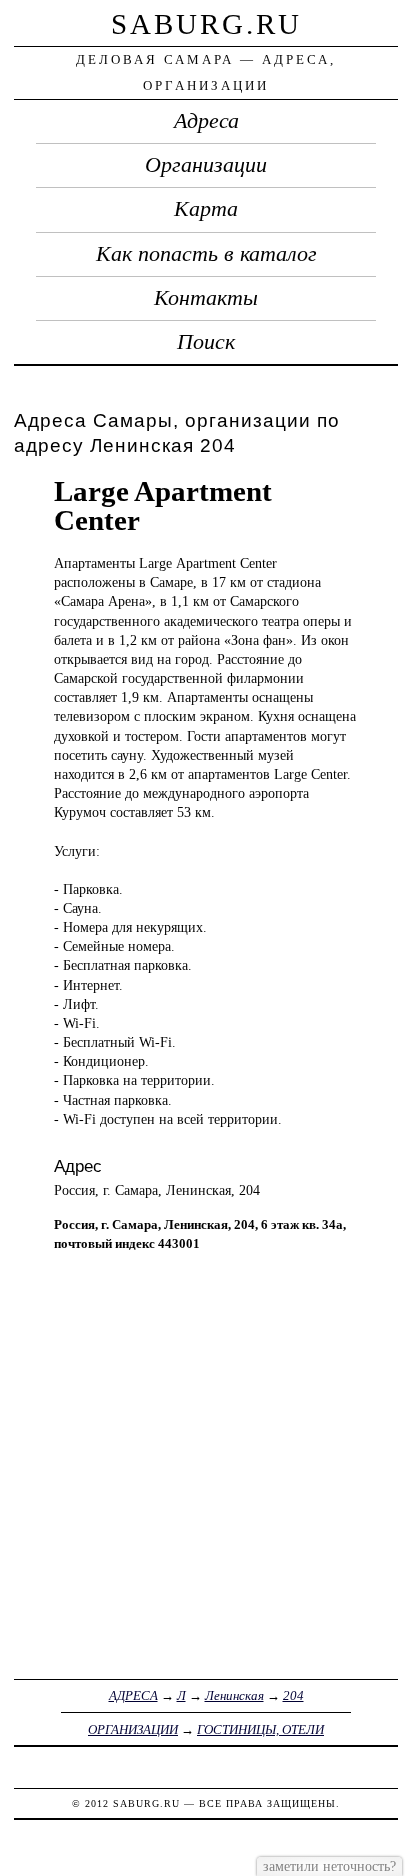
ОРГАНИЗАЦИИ (133, 1729)
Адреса (206, 121)
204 (293, 1695)
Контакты (206, 298)
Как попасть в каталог (206, 254)
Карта (206, 209)
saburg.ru (206, 24)
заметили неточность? (329, 1866)
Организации (206, 165)
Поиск (206, 342)
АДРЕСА (133, 1695)
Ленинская (234, 1695)
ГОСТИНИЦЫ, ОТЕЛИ (260, 1729)
